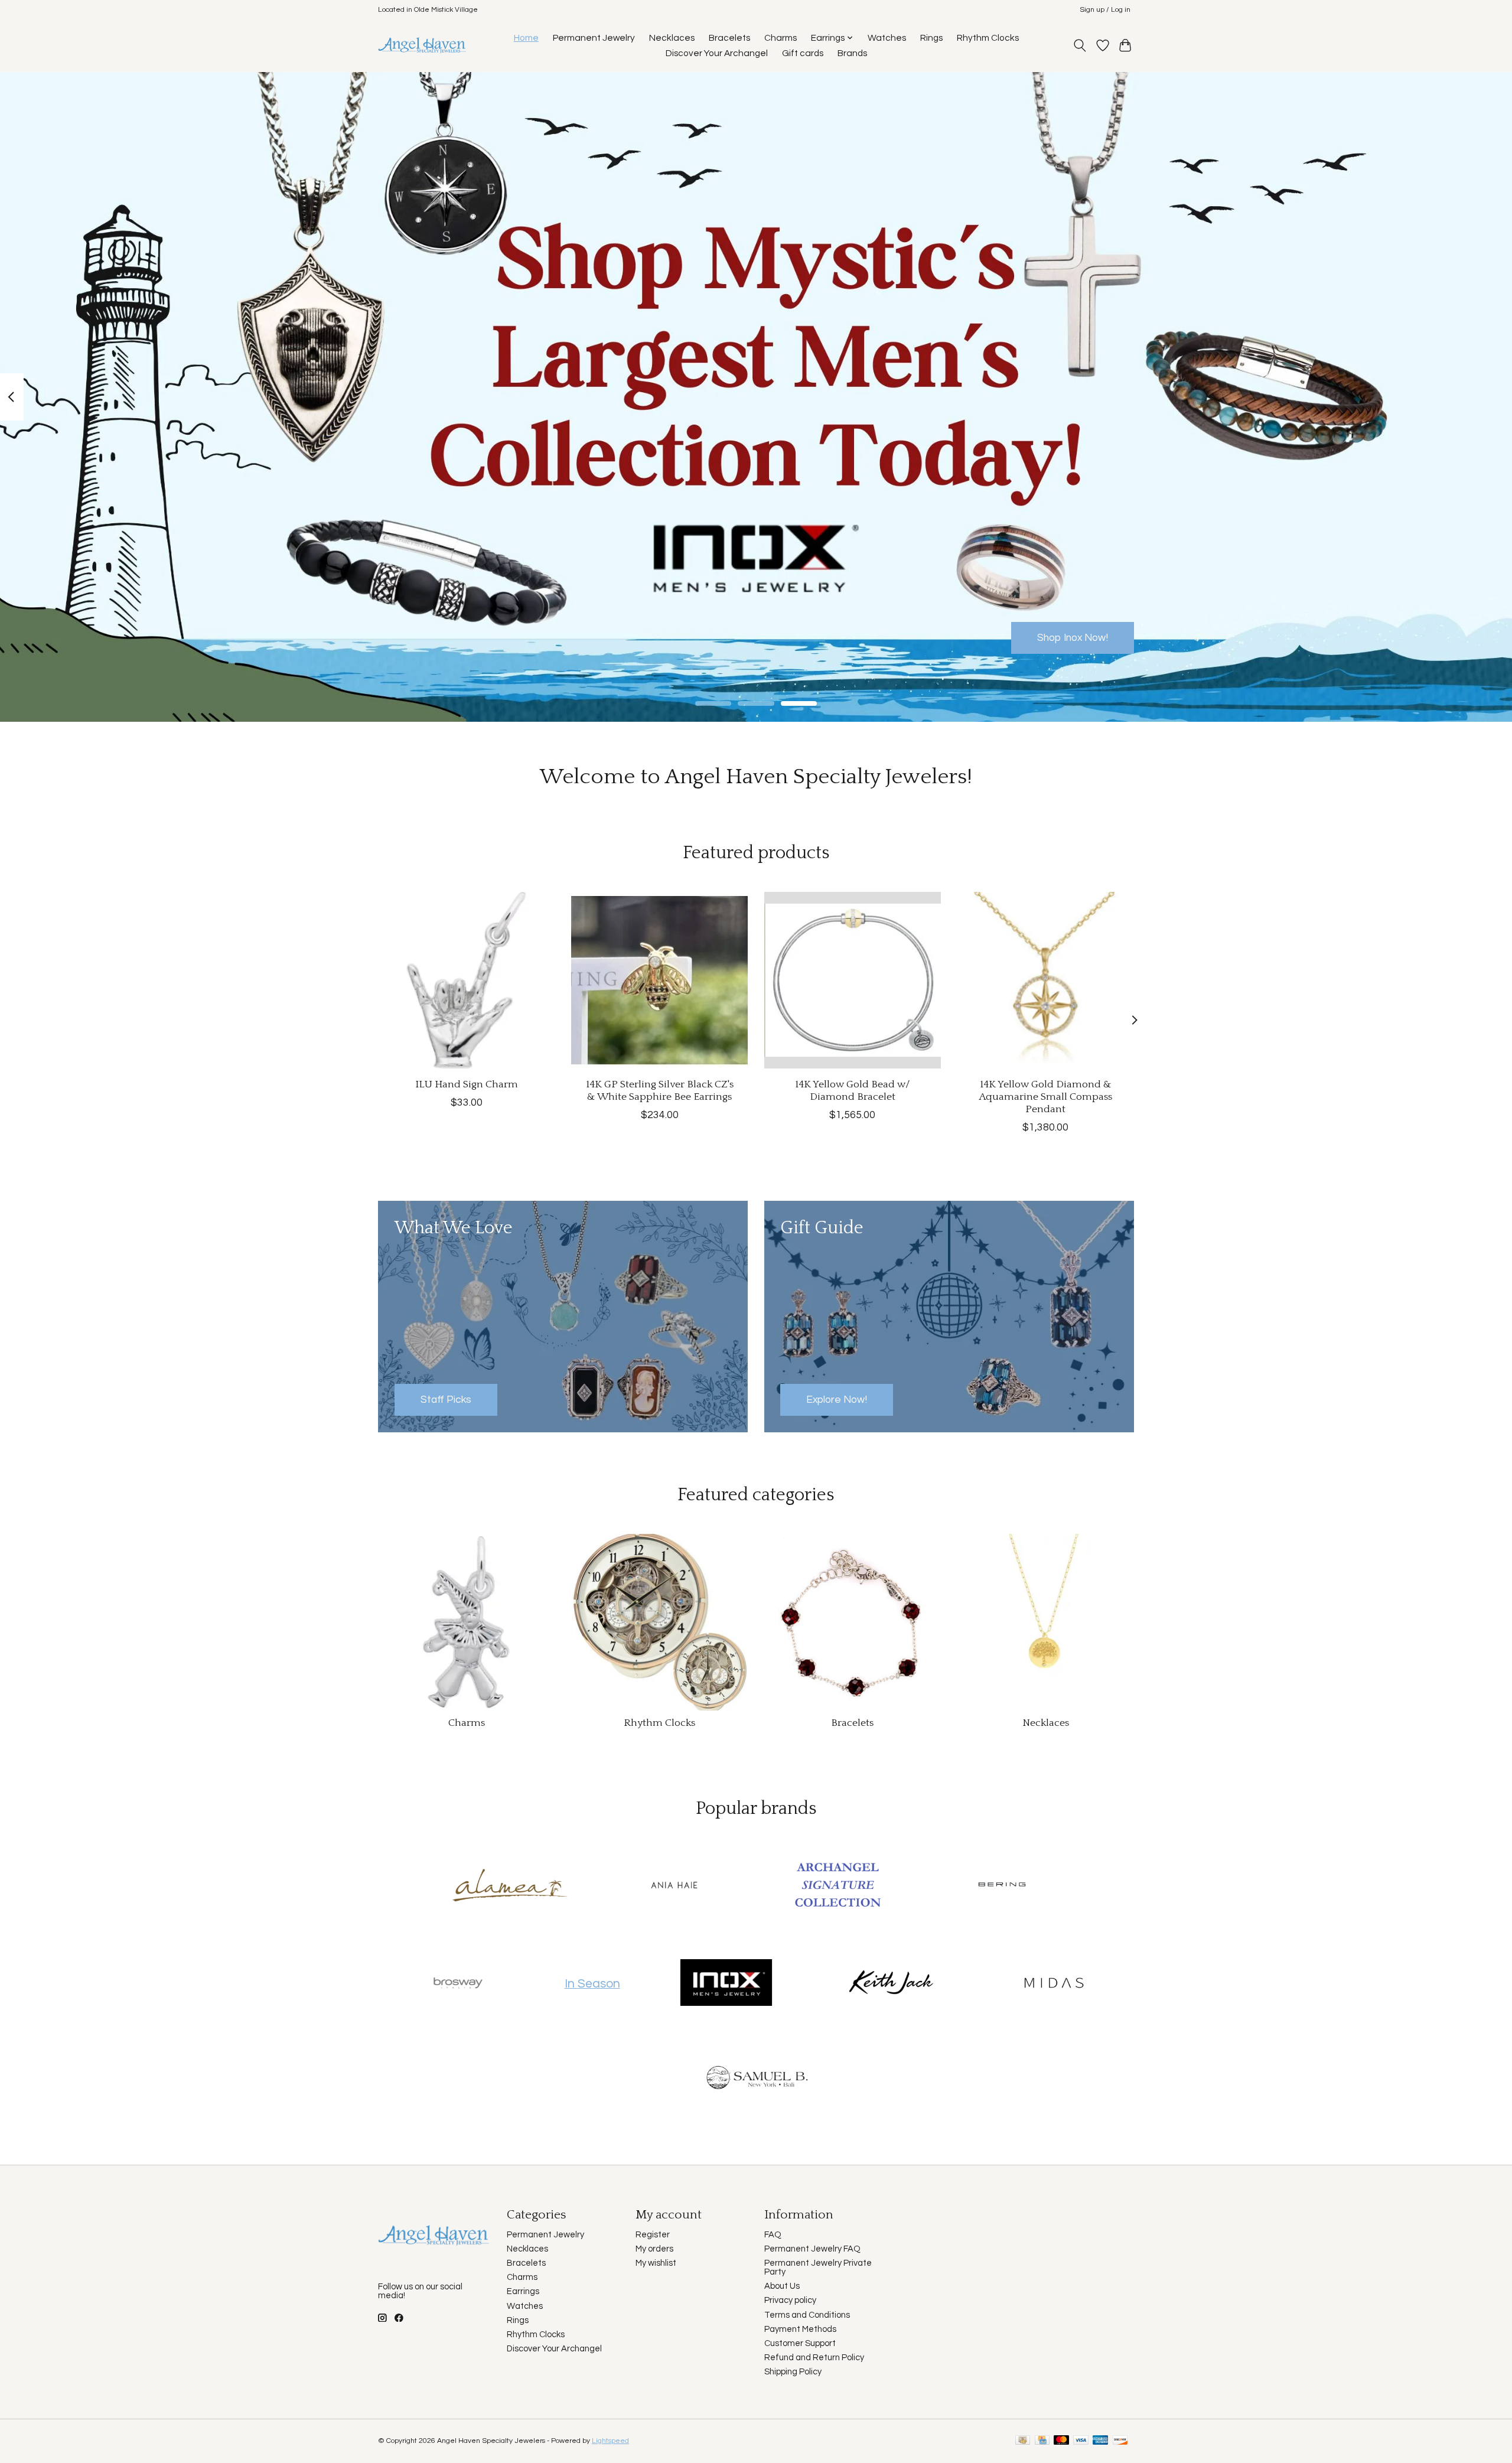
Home (526, 38)
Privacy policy (790, 2300)
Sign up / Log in (1105, 10)
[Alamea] (510, 1886)
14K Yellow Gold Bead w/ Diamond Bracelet (853, 1090)
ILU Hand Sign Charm (467, 1084)
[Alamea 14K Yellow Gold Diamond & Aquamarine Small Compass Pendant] (1046, 980)
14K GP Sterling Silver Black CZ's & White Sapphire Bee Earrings (660, 1090)
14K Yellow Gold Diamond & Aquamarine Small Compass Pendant (1046, 1096)
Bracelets (729, 38)
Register (653, 2235)
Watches (887, 38)
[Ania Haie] (674, 1886)
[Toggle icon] (1080, 45)
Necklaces (672, 38)
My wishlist (656, 2263)
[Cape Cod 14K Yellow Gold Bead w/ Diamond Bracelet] (853, 980)
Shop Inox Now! (1073, 637)
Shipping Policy (793, 2372)
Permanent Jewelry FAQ (812, 2249)
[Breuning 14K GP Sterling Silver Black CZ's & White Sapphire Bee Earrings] (659, 980)
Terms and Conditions (807, 2315)
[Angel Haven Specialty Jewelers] (423, 45)
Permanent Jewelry (594, 38)
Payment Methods (800, 2329)
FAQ (773, 2235)
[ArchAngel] (838, 1886)
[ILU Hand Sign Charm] (466, 980)
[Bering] (1002, 1886)
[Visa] (1081, 2441)
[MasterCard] (1061, 2441)
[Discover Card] (1120, 2441)
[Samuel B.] (756, 2081)
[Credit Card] (1042, 2441)
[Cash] (1023, 2441)
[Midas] (1054, 1984)
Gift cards (803, 53)
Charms (781, 38)
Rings (931, 38)
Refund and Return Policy (814, 2358)
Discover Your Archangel (717, 53)
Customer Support (800, 2343)
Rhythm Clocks (988, 38)
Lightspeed (610, 2441)
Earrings (523, 2291)
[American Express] (1100, 2441)
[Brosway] (458, 1984)
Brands (852, 53)
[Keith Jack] (890, 1984)
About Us (782, 2286)
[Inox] (726, 1984)
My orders (654, 2249)
